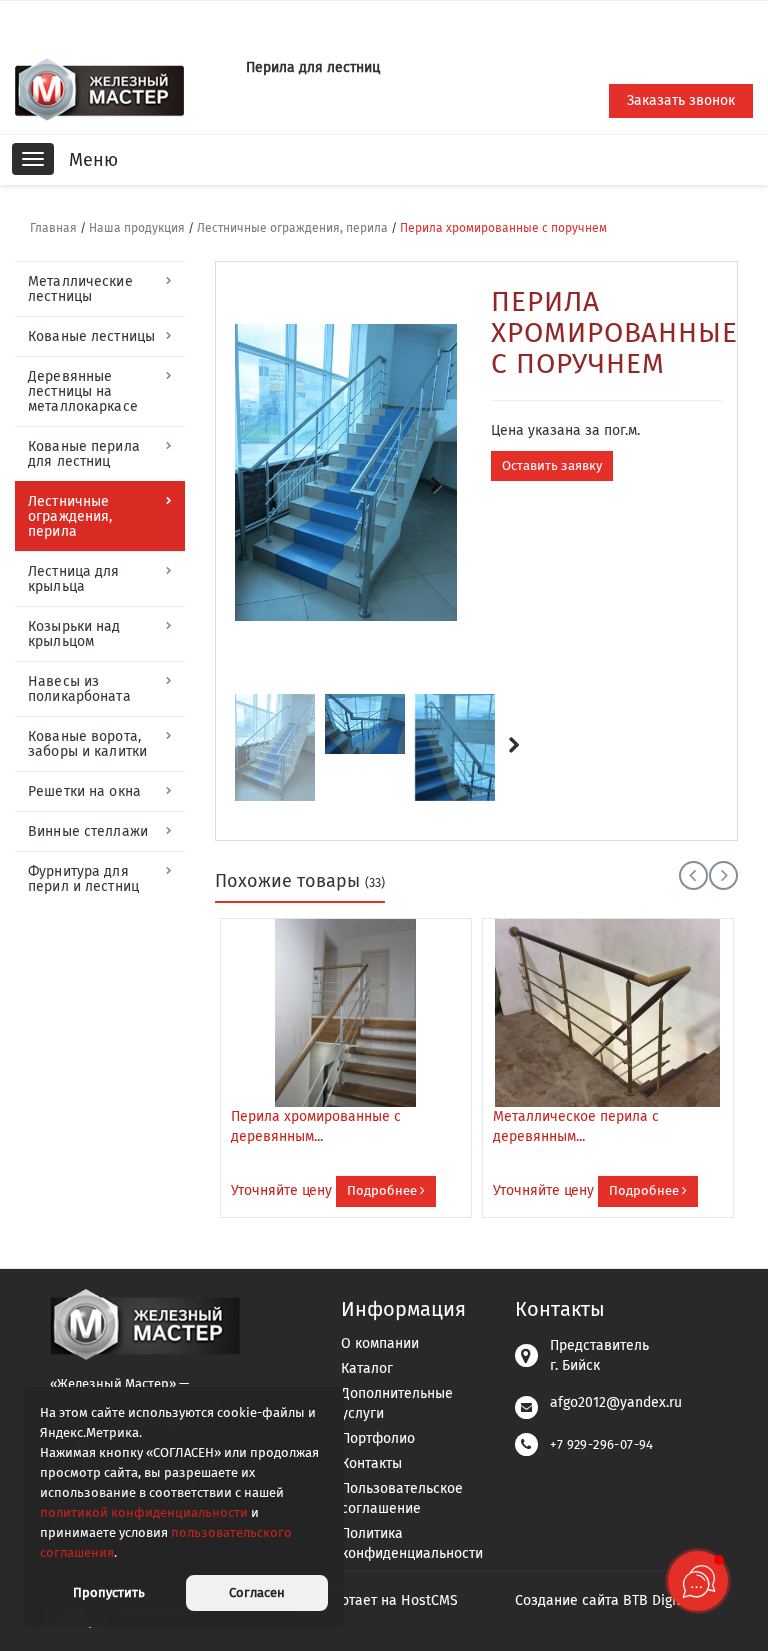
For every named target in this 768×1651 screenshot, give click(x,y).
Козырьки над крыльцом (74, 634)
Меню (93, 160)
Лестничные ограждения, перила (292, 228)
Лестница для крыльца (74, 579)
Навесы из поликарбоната (79, 689)
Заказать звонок (681, 100)
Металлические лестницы (80, 289)
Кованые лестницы (91, 336)
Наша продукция (137, 228)
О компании (380, 1343)
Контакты (371, 1463)
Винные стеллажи (88, 831)
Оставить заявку (552, 465)
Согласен (257, 1592)
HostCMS (429, 1600)
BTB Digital (658, 1600)
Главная (53, 228)
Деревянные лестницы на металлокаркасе (83, 391)
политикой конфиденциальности (144, 1512)
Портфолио (378, 1438)
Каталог (367, 1368)
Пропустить (109, 1592)
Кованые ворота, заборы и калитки (87, 744)
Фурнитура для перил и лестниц (83, 879)
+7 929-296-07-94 (601, 1444)
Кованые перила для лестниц (84, 454)
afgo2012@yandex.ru (616, 1402)
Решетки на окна (84, 791)
